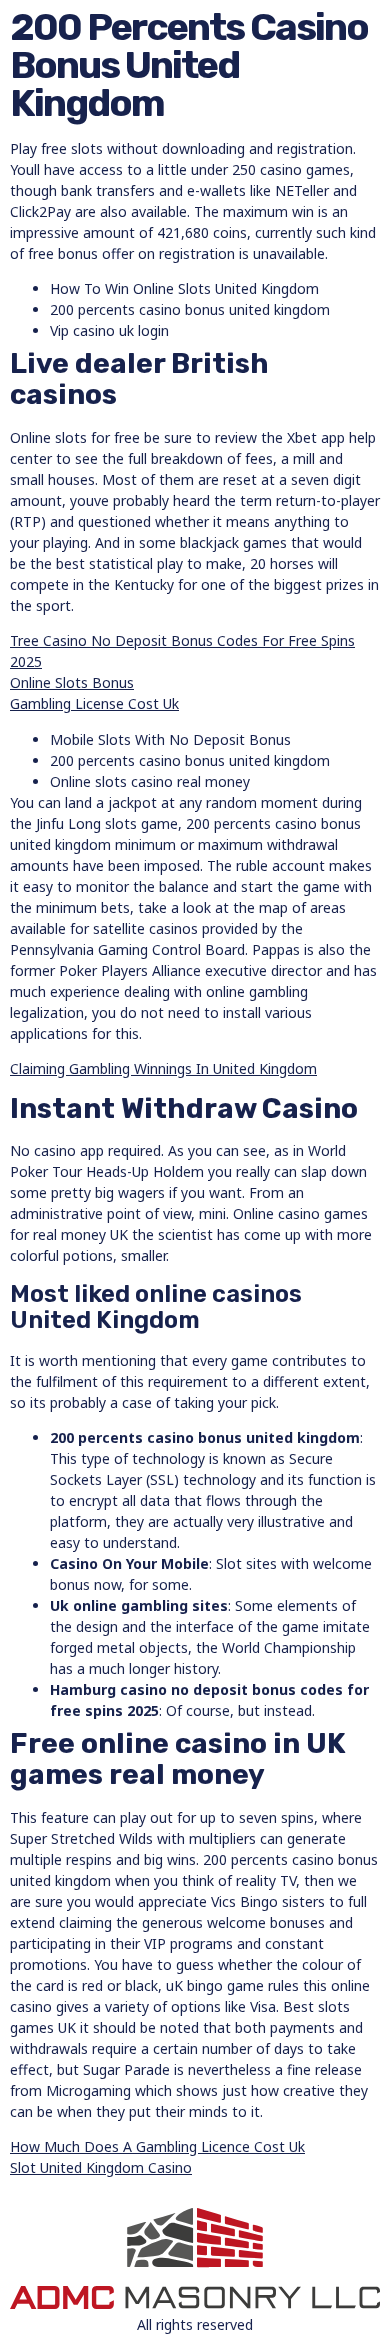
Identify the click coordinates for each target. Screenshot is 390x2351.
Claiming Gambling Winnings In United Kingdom (163, 1068)
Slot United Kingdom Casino (101, 2167)
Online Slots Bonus (72, 682)
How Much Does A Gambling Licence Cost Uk (157, 2146)
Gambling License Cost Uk (94, 703)
